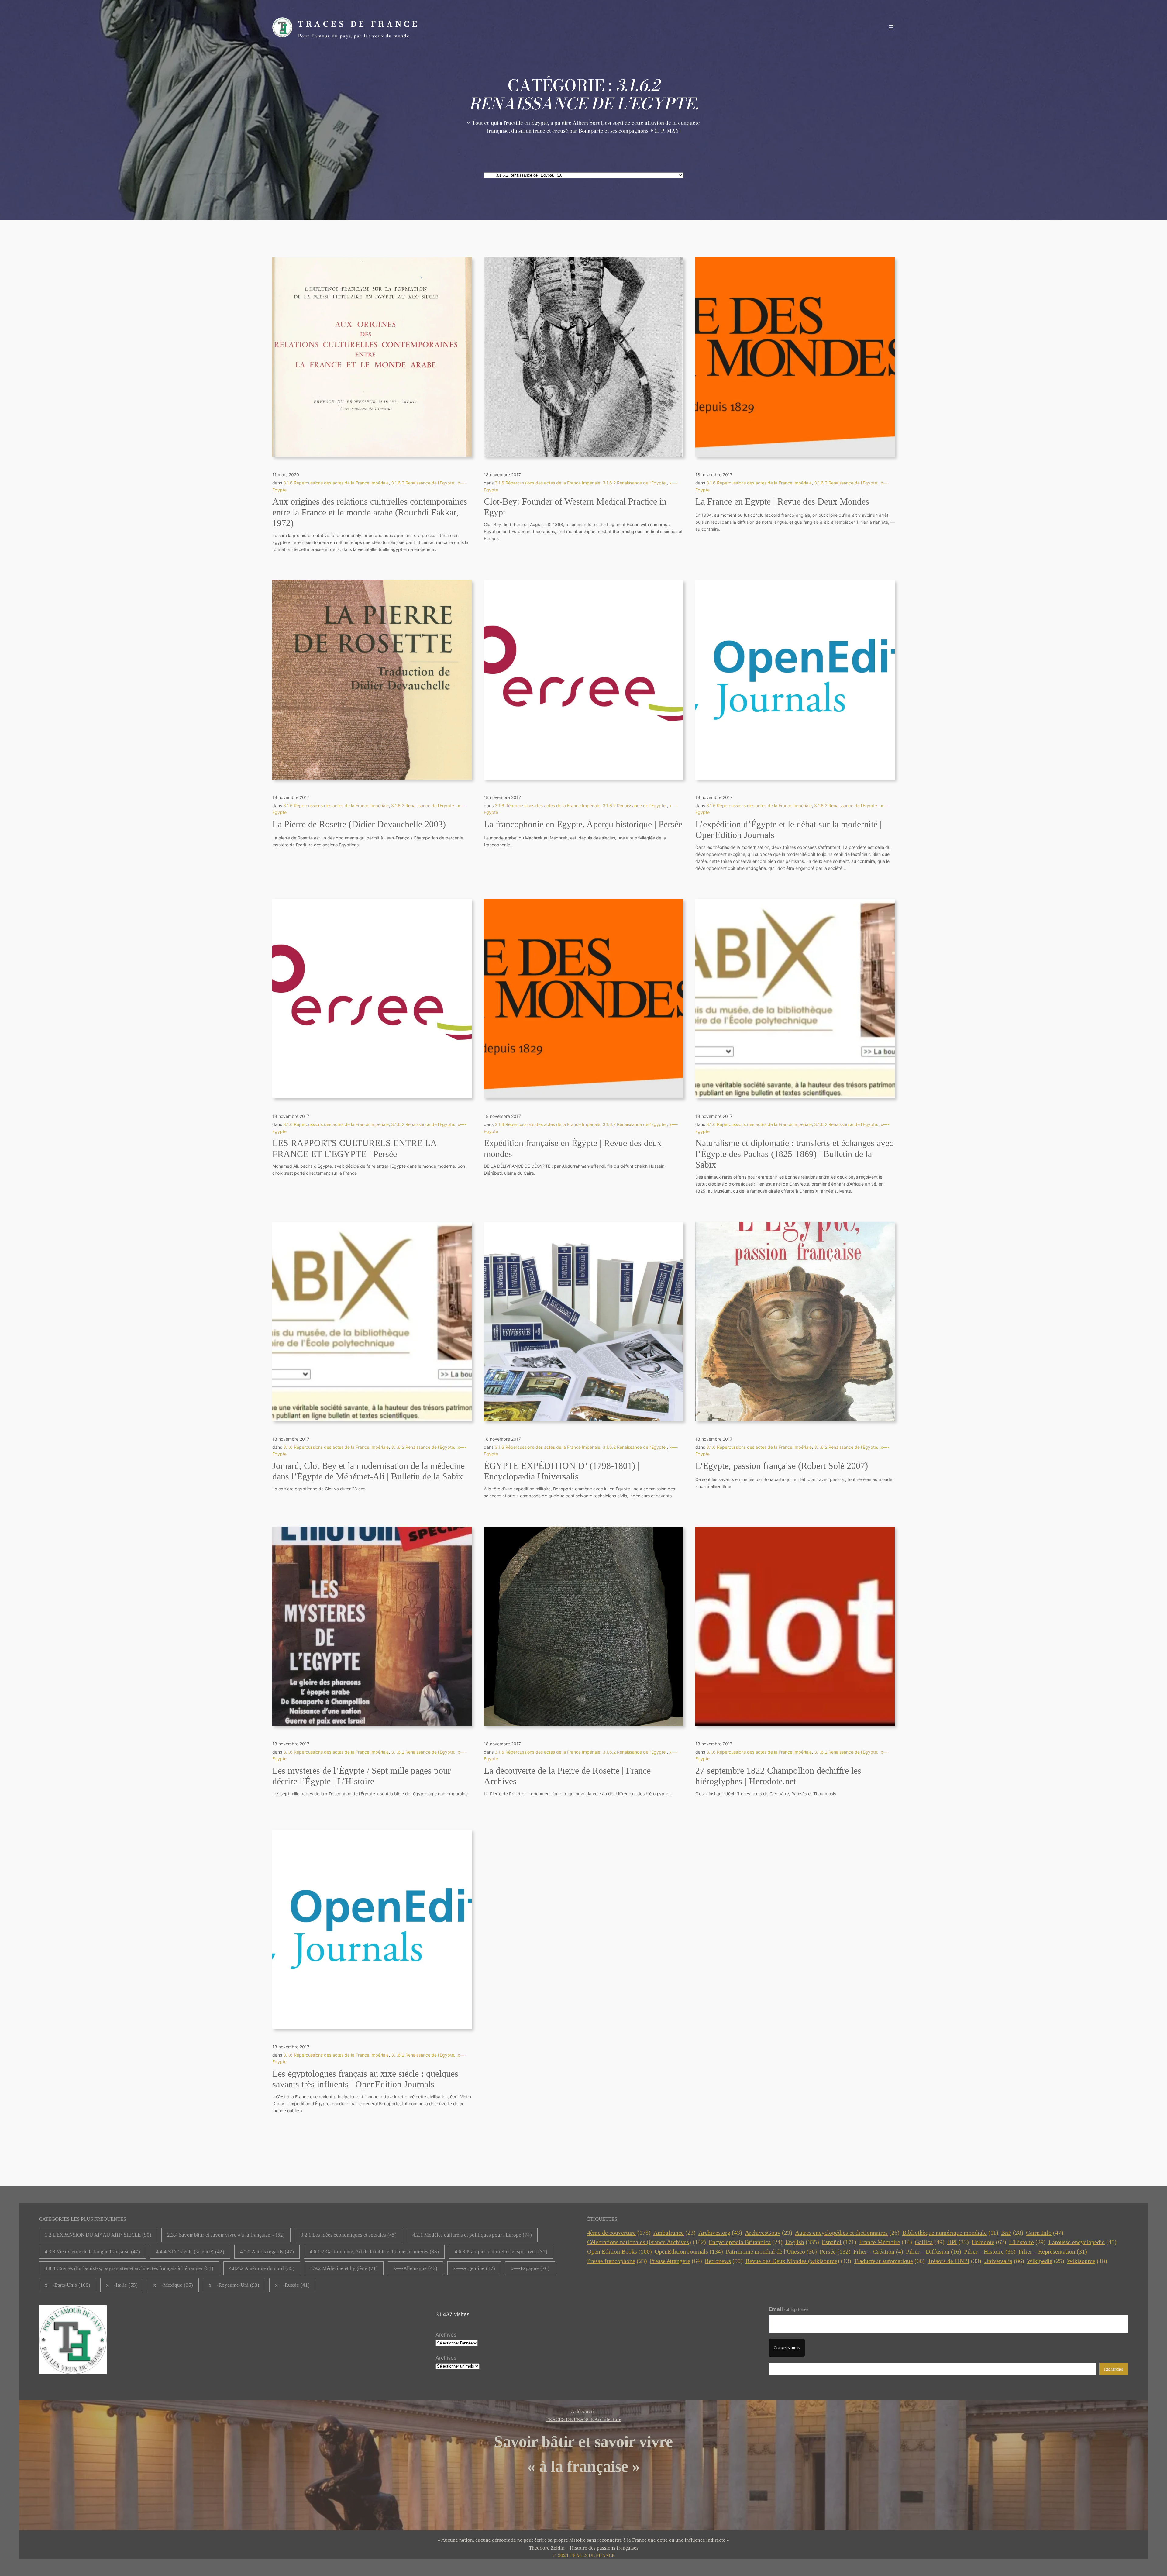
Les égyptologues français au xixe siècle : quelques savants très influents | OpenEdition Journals (365, 2079)
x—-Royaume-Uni (234, 2285)
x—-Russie (292, 2285)
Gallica (930, 2242)
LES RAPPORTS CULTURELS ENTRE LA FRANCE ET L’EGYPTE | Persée (354, 1149)
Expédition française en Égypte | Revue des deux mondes (573, 1149)
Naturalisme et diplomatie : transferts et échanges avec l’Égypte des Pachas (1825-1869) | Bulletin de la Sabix (794, 1154)
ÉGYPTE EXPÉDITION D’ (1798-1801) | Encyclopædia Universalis (562, 1471)
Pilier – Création (878, 2251)
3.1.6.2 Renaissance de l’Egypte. (423, 483)
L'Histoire (1027, 2242)
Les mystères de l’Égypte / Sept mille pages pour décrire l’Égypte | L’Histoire (361, 1776)
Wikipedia (1046, 2261)
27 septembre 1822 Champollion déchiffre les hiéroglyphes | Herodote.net (778, 1776)
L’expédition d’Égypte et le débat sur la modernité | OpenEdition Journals (788, 830)
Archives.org (720, 2233)
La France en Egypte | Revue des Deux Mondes (782, 501)
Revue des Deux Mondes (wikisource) (798, 2261)
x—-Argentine (474, 2268)
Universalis (1004, 2261)
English (802, 2242)
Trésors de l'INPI (954, 2261)
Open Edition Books (620, 2251)
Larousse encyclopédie (1083, 2242)
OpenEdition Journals (689, 2251)
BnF (1012, 2233)
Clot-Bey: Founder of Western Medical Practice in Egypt (575, 507)
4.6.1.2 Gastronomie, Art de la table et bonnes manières (374, 2252)
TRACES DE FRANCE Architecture (583, 2419)
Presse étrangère (676, 2261)
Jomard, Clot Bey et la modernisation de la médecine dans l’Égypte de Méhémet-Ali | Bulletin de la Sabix (368, 1471)
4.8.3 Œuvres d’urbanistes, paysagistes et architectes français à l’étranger (129, 2268)
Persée (835, 2251)
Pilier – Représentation (1053, 2251)
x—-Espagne (530, 2268)
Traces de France (359, 24)
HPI (958, 2242)
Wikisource (1087, 2261)
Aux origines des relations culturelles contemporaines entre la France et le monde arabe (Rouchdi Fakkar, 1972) (370, 512)
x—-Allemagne (415, 2268)
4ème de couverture (619, 2233)
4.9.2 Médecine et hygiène (344, 2268)
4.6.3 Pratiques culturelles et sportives (501, 2252)
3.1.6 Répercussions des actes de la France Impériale (336, 483)
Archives (446, 2335)
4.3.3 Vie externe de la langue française (92, 2252)
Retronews (724, 2261)
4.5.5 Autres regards (267, 2252)
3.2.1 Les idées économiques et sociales (349, 2235)
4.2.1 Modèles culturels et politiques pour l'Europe (472, 2235)
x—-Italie (122, 2285)
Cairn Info (1045, 2233)
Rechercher (1114, 2369)
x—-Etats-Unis (67, 2285)
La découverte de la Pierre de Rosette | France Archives (567, 1776)
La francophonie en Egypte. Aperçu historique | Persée (583, 824)
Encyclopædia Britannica (746, 2242)
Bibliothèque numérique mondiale (950, 2233)
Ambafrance (675, 2233)
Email (788, 2309)
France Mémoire (886, 2242)
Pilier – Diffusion (934, 2251)
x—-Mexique (173, 2285)
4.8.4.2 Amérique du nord (262, 2268)
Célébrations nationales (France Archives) (647, 2242)
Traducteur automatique (889, 2261)
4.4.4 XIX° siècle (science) (190, 2252)
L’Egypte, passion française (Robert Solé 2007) (782, 1466)
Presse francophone (617, 2261)
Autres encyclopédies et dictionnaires (847, 2233)
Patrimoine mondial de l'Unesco (771, 2251)
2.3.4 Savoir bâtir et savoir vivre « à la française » (226, 2235)
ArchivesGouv (769, 2233)
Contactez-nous (787, 2348)
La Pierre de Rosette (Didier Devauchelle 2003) (359, 824)
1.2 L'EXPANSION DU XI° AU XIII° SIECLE (98, 2235)
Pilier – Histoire (990, 2251)
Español (839, 2242)
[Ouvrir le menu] (891, 27)
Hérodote (989, 2242)
